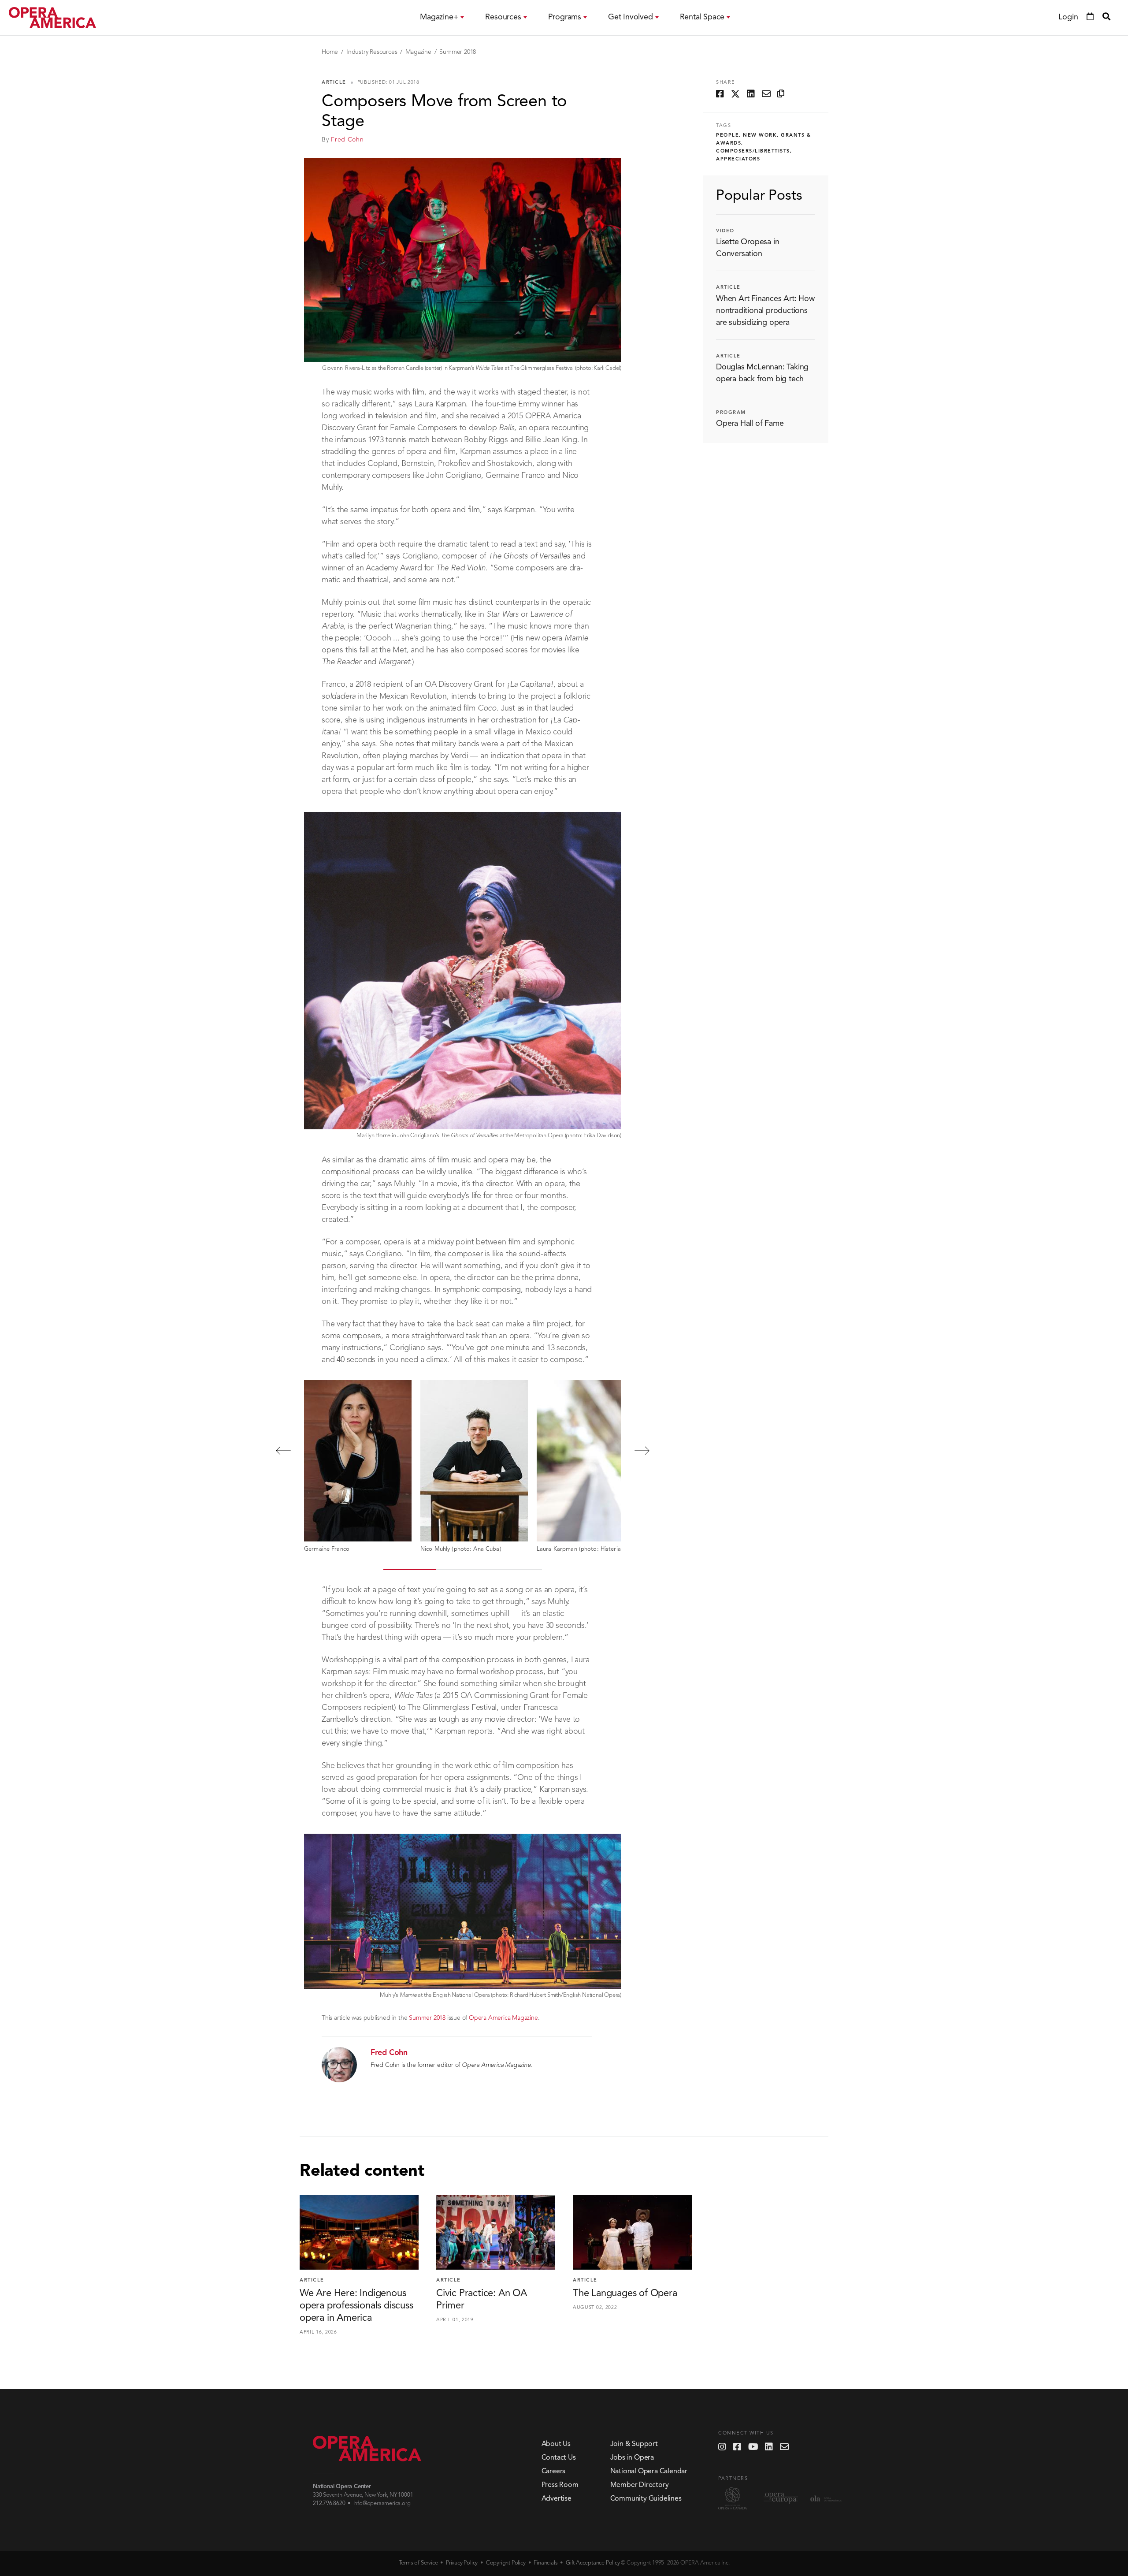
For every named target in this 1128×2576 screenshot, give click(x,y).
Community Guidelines (646, 2499)
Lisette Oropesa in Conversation (748, 248)
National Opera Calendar (649, 2472)
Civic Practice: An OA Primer (482, 2300)
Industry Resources (372, 52)
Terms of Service (418, 2563)
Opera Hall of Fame (750, 424)
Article (334, 83)
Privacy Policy (462, 2563)
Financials (545, 2563)
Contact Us (559, 2458)
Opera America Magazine (503, 2018)
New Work (760, 136)
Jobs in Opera (632, 2458)
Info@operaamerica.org (382, 2503)
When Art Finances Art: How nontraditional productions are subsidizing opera (765, 311)
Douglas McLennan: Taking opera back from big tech (762, 373)
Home (330, 52)
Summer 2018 (458, 52)
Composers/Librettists (753, 151)
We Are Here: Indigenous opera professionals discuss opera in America (356, 2306)
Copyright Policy (506, 2563)
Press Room (560, 2485)
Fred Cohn (347, 140)
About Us (556, 2444)
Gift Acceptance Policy (593, 2563)
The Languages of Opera (625, 2293)
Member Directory (640, 2485)
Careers (554, 2472)
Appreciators (738, 159)
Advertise (557, 2499)
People (727, 136)
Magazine (418, 52)
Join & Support (634, 2444)
